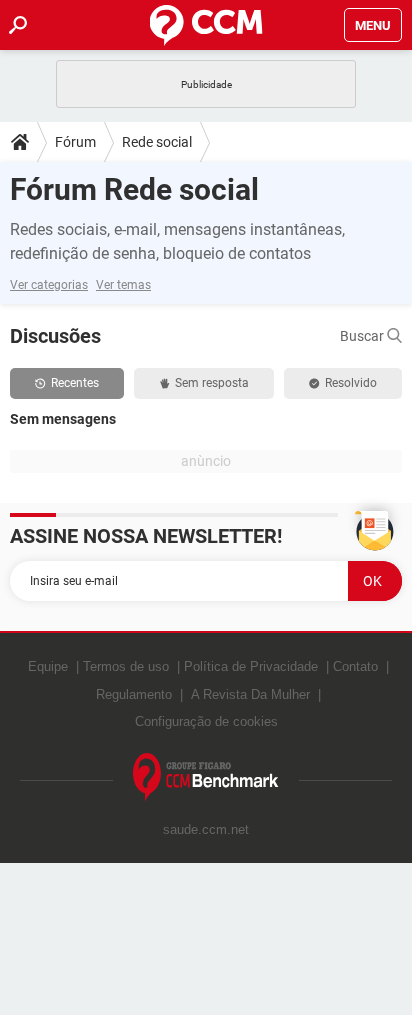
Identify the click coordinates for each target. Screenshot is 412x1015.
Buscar (363, 336)
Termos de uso (126, 666)
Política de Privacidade (251, 666)
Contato (355, 666)
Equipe (48, 666)
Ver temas (123, 285)
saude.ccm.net (206, 829)
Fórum (75, 142)
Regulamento (134, 694)
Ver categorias (49, 285)
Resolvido (351, 383)
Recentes (75, 383)
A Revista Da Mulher (250, 694)
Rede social (157, 142)
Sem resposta (212, 383)
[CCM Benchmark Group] (206, 777)
